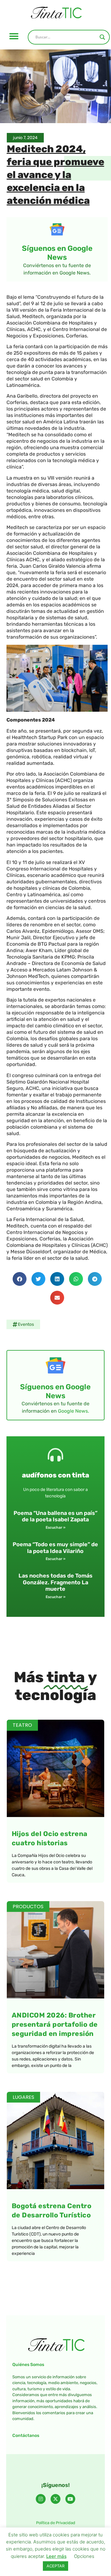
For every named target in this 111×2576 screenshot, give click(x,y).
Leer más (56, 2556)
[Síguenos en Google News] (57, 229)
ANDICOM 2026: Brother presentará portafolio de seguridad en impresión (55, 2024)
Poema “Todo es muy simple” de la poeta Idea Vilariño (55, 1548)
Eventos (26, 1324)
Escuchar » (55, 1527)
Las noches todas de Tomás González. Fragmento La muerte (55, 1582)
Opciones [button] (84, 2556)
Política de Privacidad (56, 2523)
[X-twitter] (55, 2499)
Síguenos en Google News (57, 253)
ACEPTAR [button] (55, 2566)
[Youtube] (70, 2499)
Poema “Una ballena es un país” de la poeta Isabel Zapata (55, 1516)
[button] (14, 36)
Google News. (74, 1411)
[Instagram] (41, 2499)
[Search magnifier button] (102, 37)
